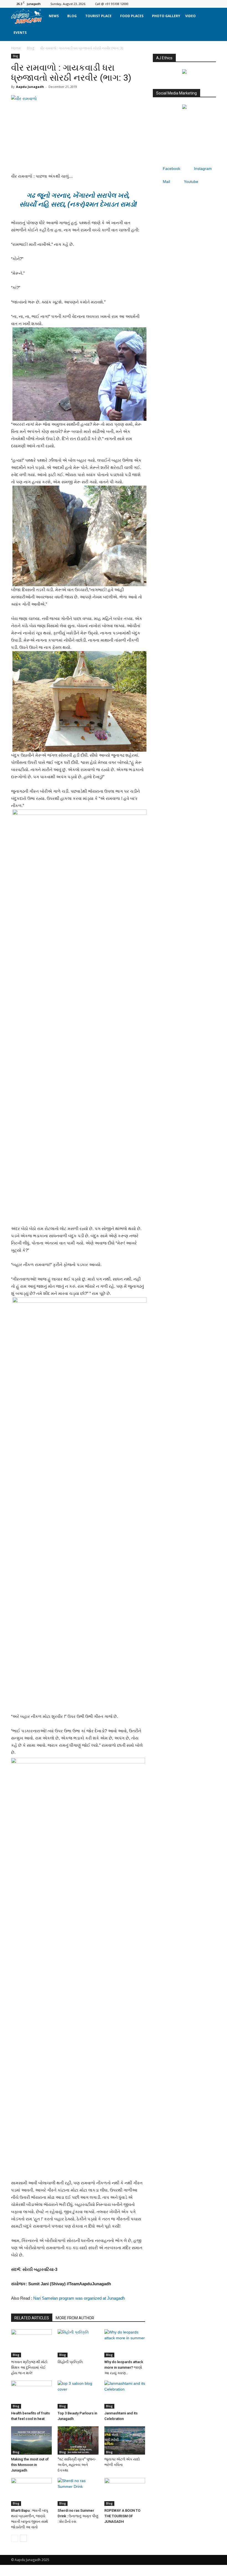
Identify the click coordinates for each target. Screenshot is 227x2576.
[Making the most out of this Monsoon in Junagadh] (31, 2440)
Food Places (132, 16)
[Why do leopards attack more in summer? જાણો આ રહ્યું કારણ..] (125, 2343)
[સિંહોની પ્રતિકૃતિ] (78, 2343)
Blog (72, 16)
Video (190, 16)
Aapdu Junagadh (30, 87)
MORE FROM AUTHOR (75, 2318)
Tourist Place (98, 16)
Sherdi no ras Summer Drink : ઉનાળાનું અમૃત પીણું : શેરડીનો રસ (78, 2516)
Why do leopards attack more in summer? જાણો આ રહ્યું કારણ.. (124, 2367)
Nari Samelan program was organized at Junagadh (79, 2298)
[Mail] (203, 4)
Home (16, 48)
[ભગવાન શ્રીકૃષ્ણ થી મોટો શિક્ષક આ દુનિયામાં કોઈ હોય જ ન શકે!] (31, 2343)
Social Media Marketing (176, 93)
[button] (209, 24)
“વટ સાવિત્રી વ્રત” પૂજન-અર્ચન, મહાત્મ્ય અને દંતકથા (77, 2465)
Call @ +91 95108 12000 (112, 4)
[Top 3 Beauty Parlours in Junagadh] (78, 2395)
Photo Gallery (166, 16)
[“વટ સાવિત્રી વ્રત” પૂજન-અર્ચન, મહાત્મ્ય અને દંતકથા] (78, 2440)
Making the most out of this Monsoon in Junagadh (30, 2465)
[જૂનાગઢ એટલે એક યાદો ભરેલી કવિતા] (125, 2440)
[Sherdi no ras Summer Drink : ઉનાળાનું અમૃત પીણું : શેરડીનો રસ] (78, 2492)
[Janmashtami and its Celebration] (125, 2395)
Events (20, 33)
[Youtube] (212, 4)
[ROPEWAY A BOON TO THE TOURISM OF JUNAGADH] (125, 2492)
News (54, 16)
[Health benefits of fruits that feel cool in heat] (31, 2395)
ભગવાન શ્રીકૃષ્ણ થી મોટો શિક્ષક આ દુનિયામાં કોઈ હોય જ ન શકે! (29, 2367)
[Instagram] (194, 4)
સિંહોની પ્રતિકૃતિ (70, 2362)
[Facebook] (184, 4)
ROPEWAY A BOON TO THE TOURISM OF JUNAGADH (122, 2516)
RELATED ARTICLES (32, 2318)
